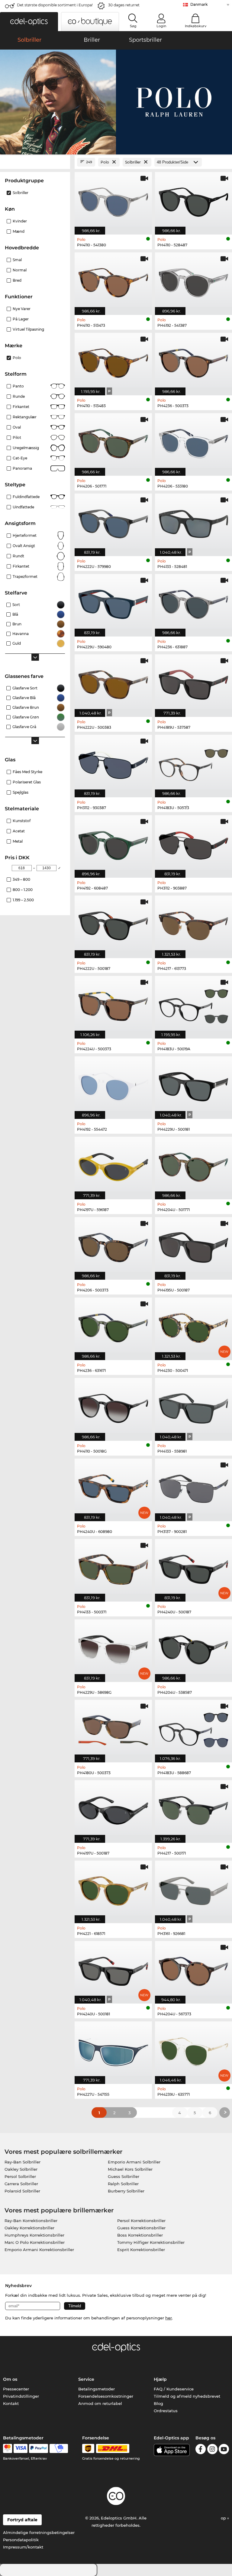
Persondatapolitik (21, 2540)
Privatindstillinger (21, 2396)
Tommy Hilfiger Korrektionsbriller (151, 2242)
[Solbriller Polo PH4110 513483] (113, 361)
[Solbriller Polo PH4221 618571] (113, 1889)
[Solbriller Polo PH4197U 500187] (113, 1808)
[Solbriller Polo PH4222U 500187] (113, 924)
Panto (18, 386)
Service (86, 2379)
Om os (10, 2379)
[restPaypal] (39, 2448)
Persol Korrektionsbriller (141, 2221)
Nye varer (22, 309)
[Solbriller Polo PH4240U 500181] (113, 1969)
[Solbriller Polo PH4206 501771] (113, 441)
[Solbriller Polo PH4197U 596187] (113, 1165)
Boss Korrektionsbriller (140, 2235)
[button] (29, 22)
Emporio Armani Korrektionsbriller (39, 2250)
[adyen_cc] (8, 2448)
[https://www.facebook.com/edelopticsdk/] (201, 2450)
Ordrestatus (166, 2411)
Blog (158, 2403)
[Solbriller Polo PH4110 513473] (113, 280)
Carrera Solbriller (21, 2184)
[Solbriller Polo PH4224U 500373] (113, 1004)
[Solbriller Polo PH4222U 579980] (113, 522)
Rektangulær (25, 417)
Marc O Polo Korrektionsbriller (35, 2242)
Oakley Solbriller (21, 2169)
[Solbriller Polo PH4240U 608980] (113, 1487)
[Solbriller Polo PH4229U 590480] (113, 602)
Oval (17, 427)
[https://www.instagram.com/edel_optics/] (212, 2450)
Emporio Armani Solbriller (134, 2162)
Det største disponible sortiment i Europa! (55, 5)
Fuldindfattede (26, 497)
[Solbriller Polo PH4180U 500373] (113, 1728)
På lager (21, 319)
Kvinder (20, 221)
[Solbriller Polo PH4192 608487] (113, 843)
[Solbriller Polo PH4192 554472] (113, 1084)
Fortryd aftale (22, 2520)
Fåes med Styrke (27, 772)
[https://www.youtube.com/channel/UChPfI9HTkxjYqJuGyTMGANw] (224, 2450)
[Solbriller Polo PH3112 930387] (113, 763)
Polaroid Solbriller (22, 2191)
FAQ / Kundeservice (174, 2389)
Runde (19, 396)
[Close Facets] (35, 162)
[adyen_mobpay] (59, 2448)
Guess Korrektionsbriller (141, 2228)
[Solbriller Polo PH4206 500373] (113, 1245)
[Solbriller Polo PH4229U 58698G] (113, 1648)
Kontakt (11, 2403)
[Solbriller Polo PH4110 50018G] (113, 1406)
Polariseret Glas (27, 782)
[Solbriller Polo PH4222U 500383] (113, 682)
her (169, 2318)
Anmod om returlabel (100, 2403)
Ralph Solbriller (123, 2184)
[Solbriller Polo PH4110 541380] (113, 200)
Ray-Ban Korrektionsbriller (31, 2221)
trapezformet (25, 577)
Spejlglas (21, 792)
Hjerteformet (25, 535)
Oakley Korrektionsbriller (29, 2228)
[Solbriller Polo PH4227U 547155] (113, 2049)
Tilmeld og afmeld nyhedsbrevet (187, 2396)
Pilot (17, 437)
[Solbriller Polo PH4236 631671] (113, 1326)
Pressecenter (16, 2389)
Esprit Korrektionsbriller (141, 2250)
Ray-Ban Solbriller (23, 2162)
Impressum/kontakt (23, 2547)
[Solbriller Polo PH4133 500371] (113, 1567)
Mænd (19, 231)
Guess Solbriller (124, 2176)
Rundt (18, 556)
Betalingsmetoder (97, 2389)
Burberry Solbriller (126, 2191)
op (224, 2518)
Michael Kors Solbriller (130, 2169)
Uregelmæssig (26, 448)
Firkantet (21, 407)
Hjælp (160, 2379)
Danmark (199, 4)
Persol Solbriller (20, 2176)
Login (161, 26)
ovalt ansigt (24, 546)
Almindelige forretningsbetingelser (39, 2532)
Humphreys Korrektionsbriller (34, 2235)
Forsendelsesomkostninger (106, 2396)
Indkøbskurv (196, 26)
